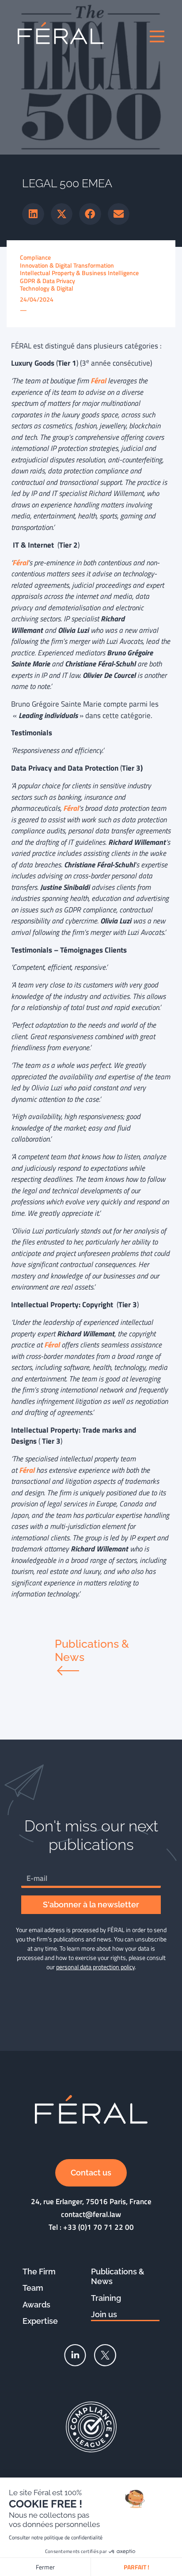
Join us (104, 2314)
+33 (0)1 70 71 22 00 (99, 2227)
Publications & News (118, 2277)
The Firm (39, 2271)
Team (33, 2288)
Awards (36, 2305)
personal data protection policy (95, 1967)
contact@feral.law (91, 2214)
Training (106, 2298)
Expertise (40, 2321)
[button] (33, 214)
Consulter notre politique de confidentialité (56, 2537)
